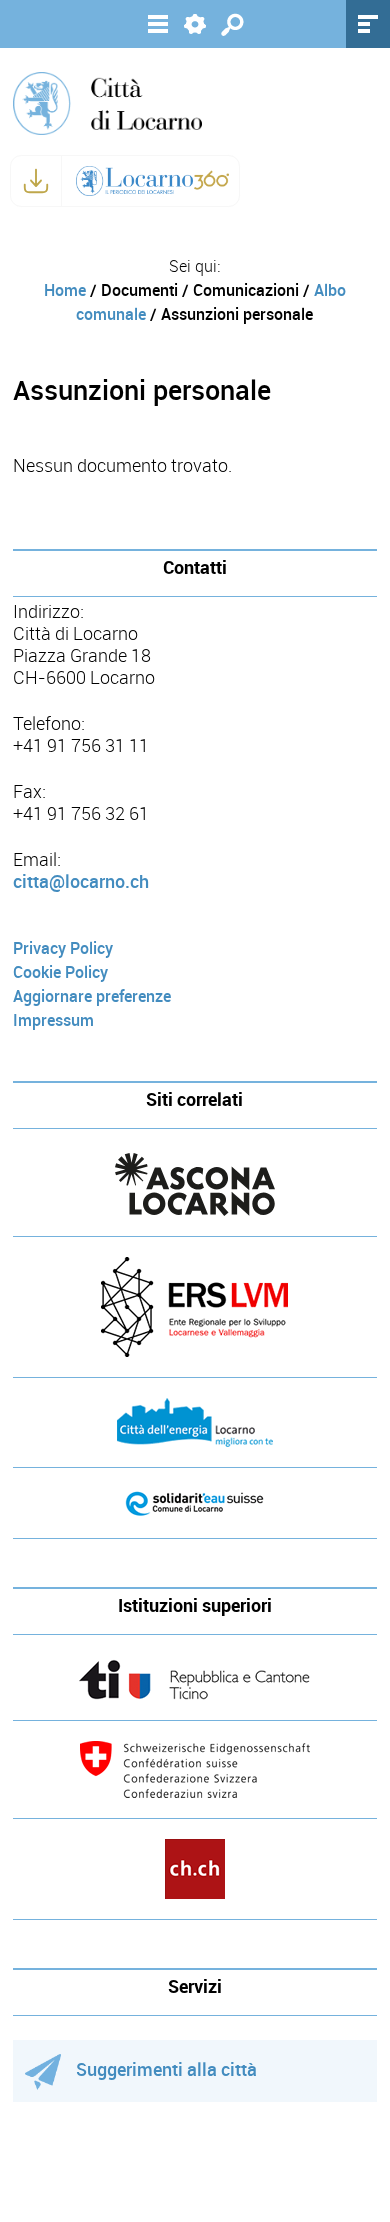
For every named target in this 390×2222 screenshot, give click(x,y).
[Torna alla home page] (107, 102)
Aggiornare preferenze (92, 996)
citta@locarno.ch (81, 882)
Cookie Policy (60, 972)
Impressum (53, 1020)
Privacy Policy (63, 948)
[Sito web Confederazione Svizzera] (195, 1769)
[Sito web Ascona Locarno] (195, 1184)
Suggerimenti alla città (166, 2070)
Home (65, 290)
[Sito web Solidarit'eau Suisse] (195, 1503)
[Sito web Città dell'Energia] (195, 1422)
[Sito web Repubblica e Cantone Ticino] (195, 1679)
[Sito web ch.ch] (195, 1869)
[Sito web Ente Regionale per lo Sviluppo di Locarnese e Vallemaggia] (195, 1307)
